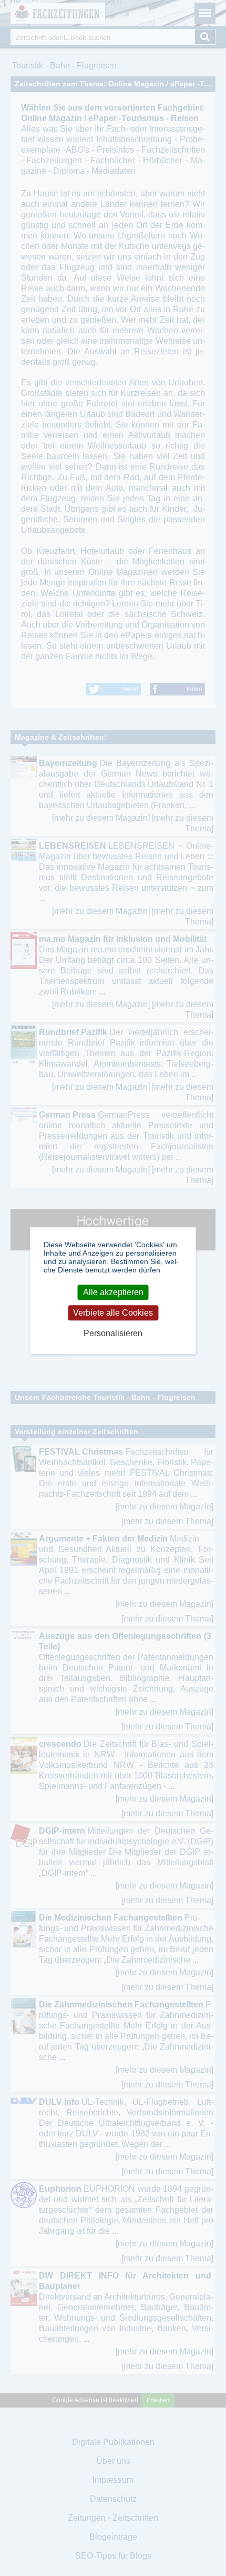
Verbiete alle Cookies (113, 1313)
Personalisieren (113, 1333)
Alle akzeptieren (113, 1292)
